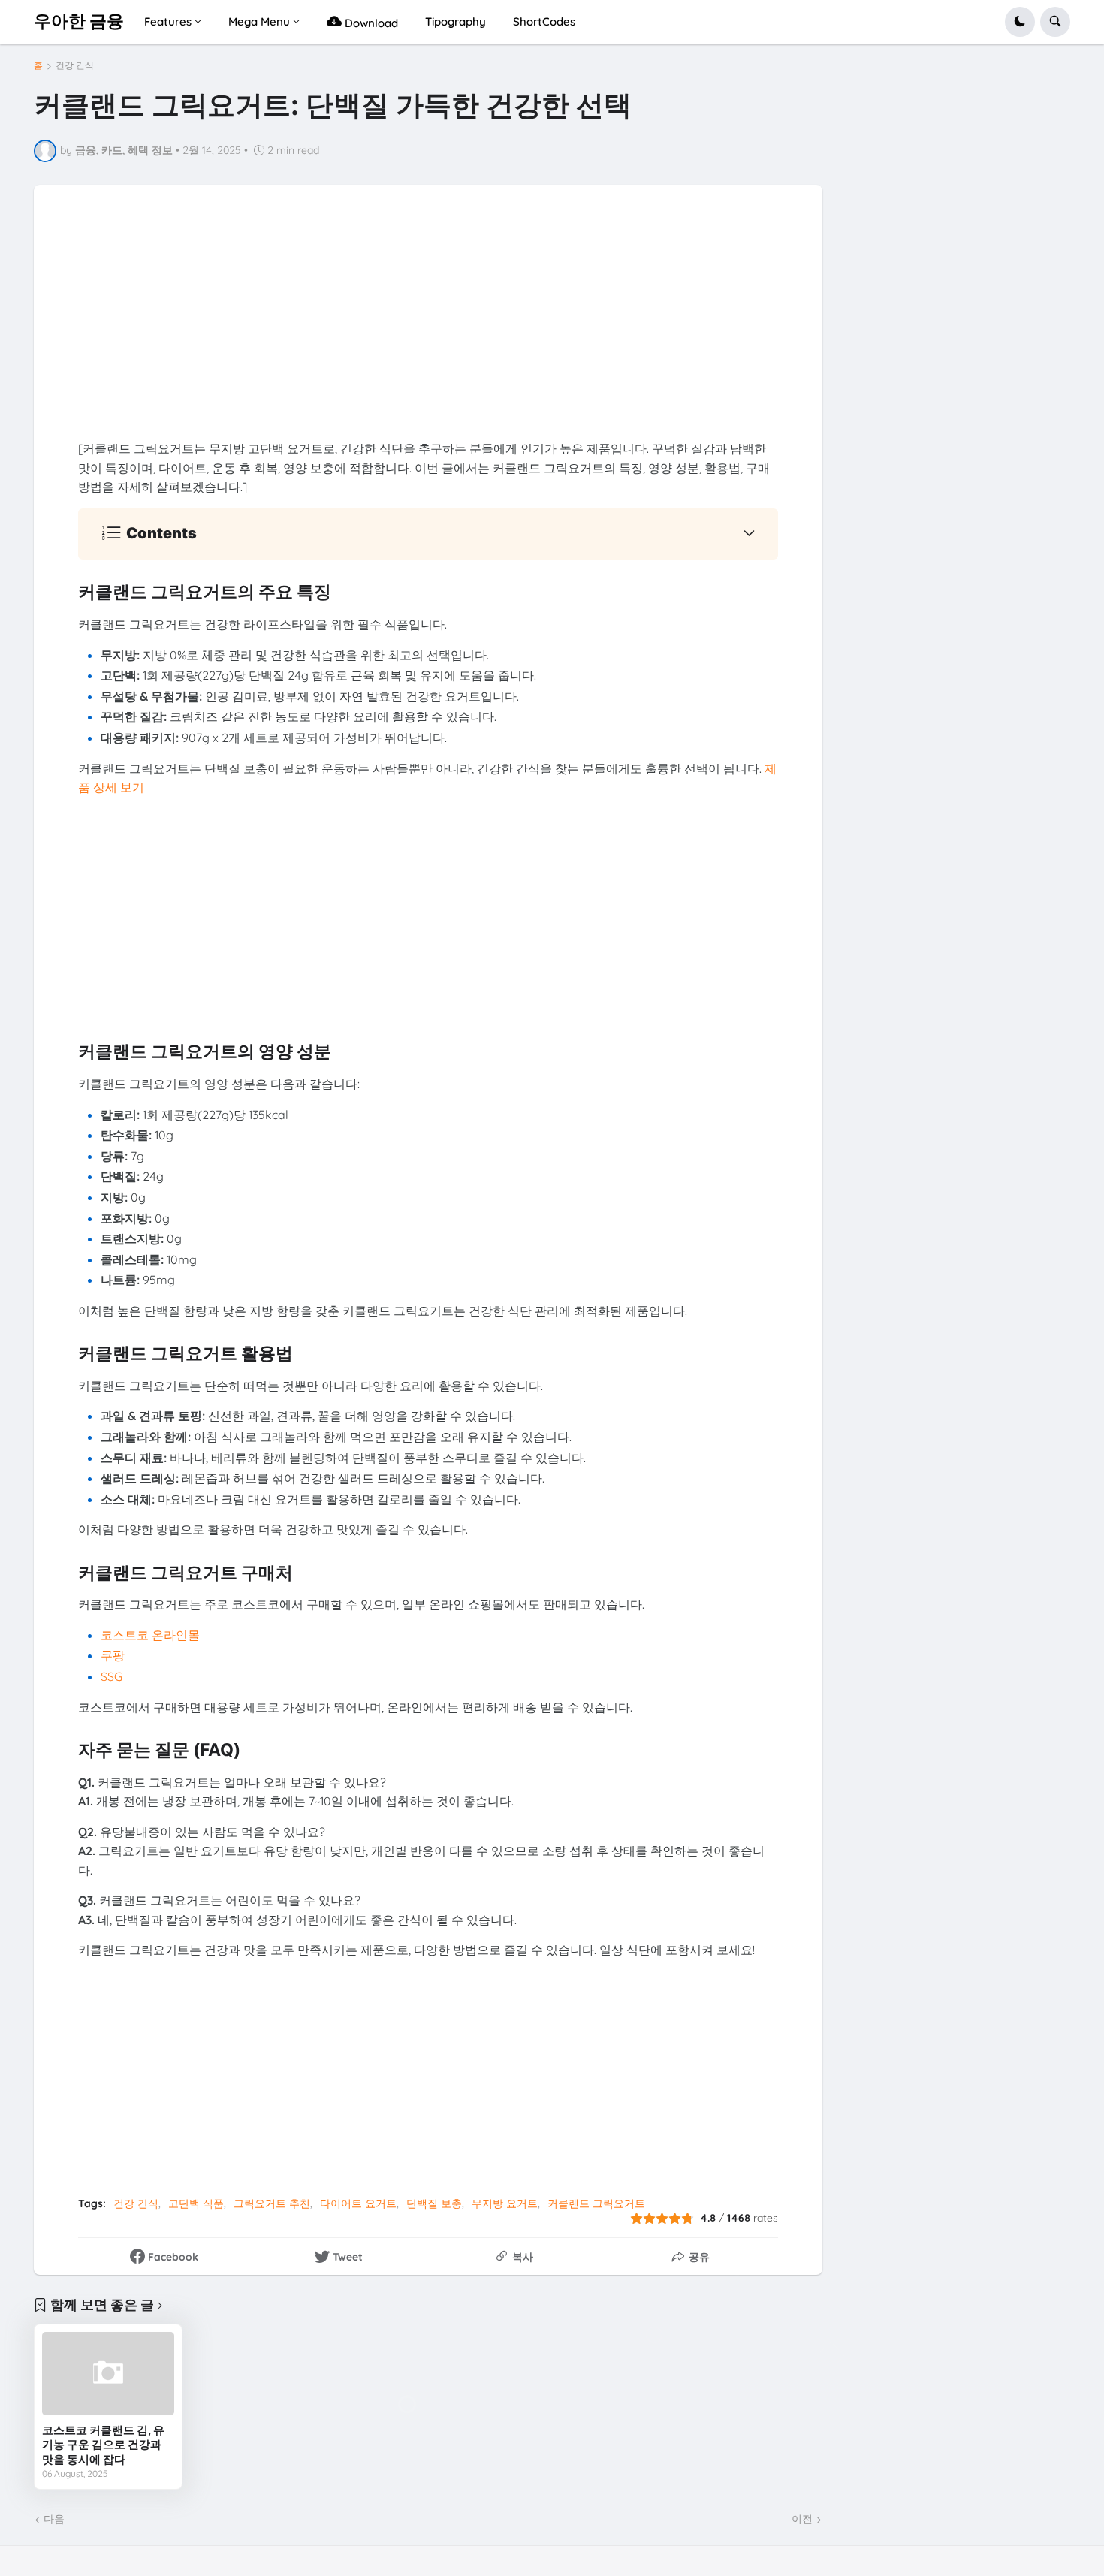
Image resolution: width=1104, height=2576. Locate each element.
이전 (802, 2519)
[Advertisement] (428, 334)
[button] (1020, 22)
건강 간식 (75, 65)
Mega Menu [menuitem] (259, 21)
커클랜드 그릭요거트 (596, 2203)
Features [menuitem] (168, 21)
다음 (54, 2519)
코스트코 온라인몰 (150, 1635)
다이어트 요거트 (358, 2203)
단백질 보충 (434, 2203)
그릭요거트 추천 (272, 2203)
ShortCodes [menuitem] (544, 21)
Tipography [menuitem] (455, 21)
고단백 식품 (196, 2203)
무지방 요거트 (505, 2203)
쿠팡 (113, 1655)
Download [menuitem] (370, 23)
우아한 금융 (79, 21)
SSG (112, 1676)
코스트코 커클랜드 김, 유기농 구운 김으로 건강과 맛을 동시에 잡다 (103, 2445)
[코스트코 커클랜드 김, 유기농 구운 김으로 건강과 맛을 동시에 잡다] (108, 2373)
